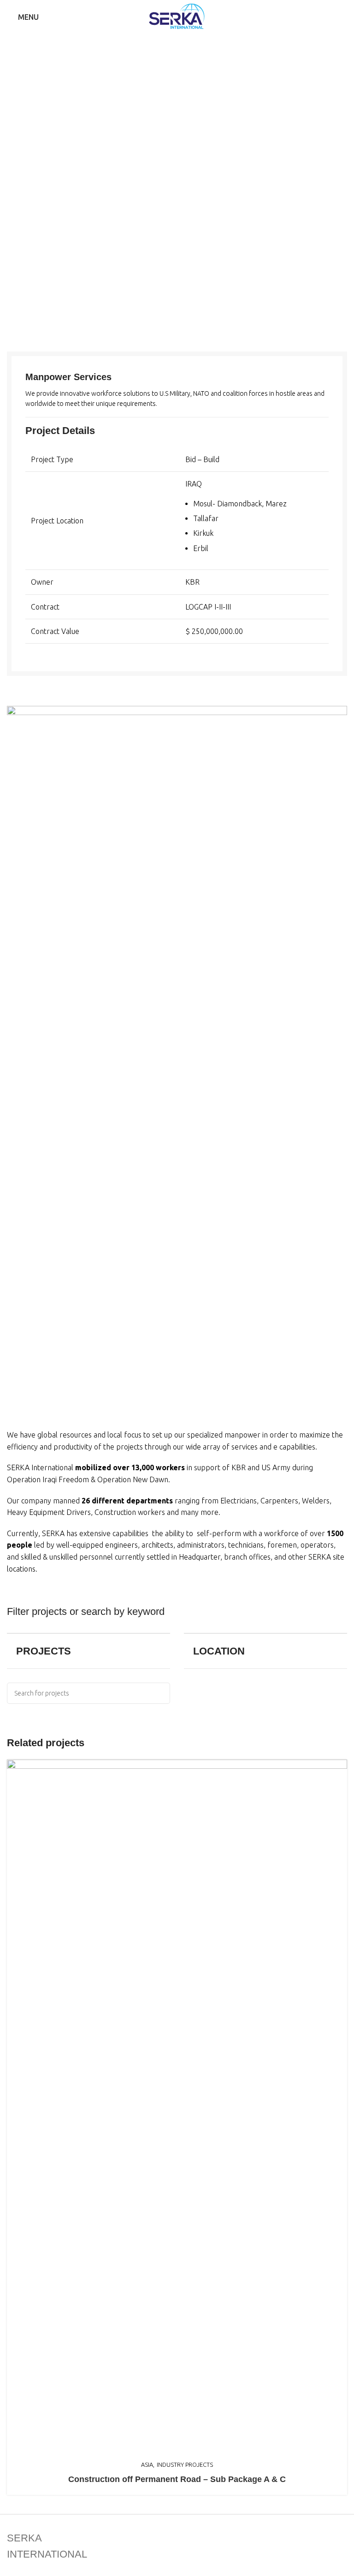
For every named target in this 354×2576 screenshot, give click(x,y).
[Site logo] (177, 16)
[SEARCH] (159, 1693)
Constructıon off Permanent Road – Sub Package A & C (177, 2479)
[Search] (344, 17)
